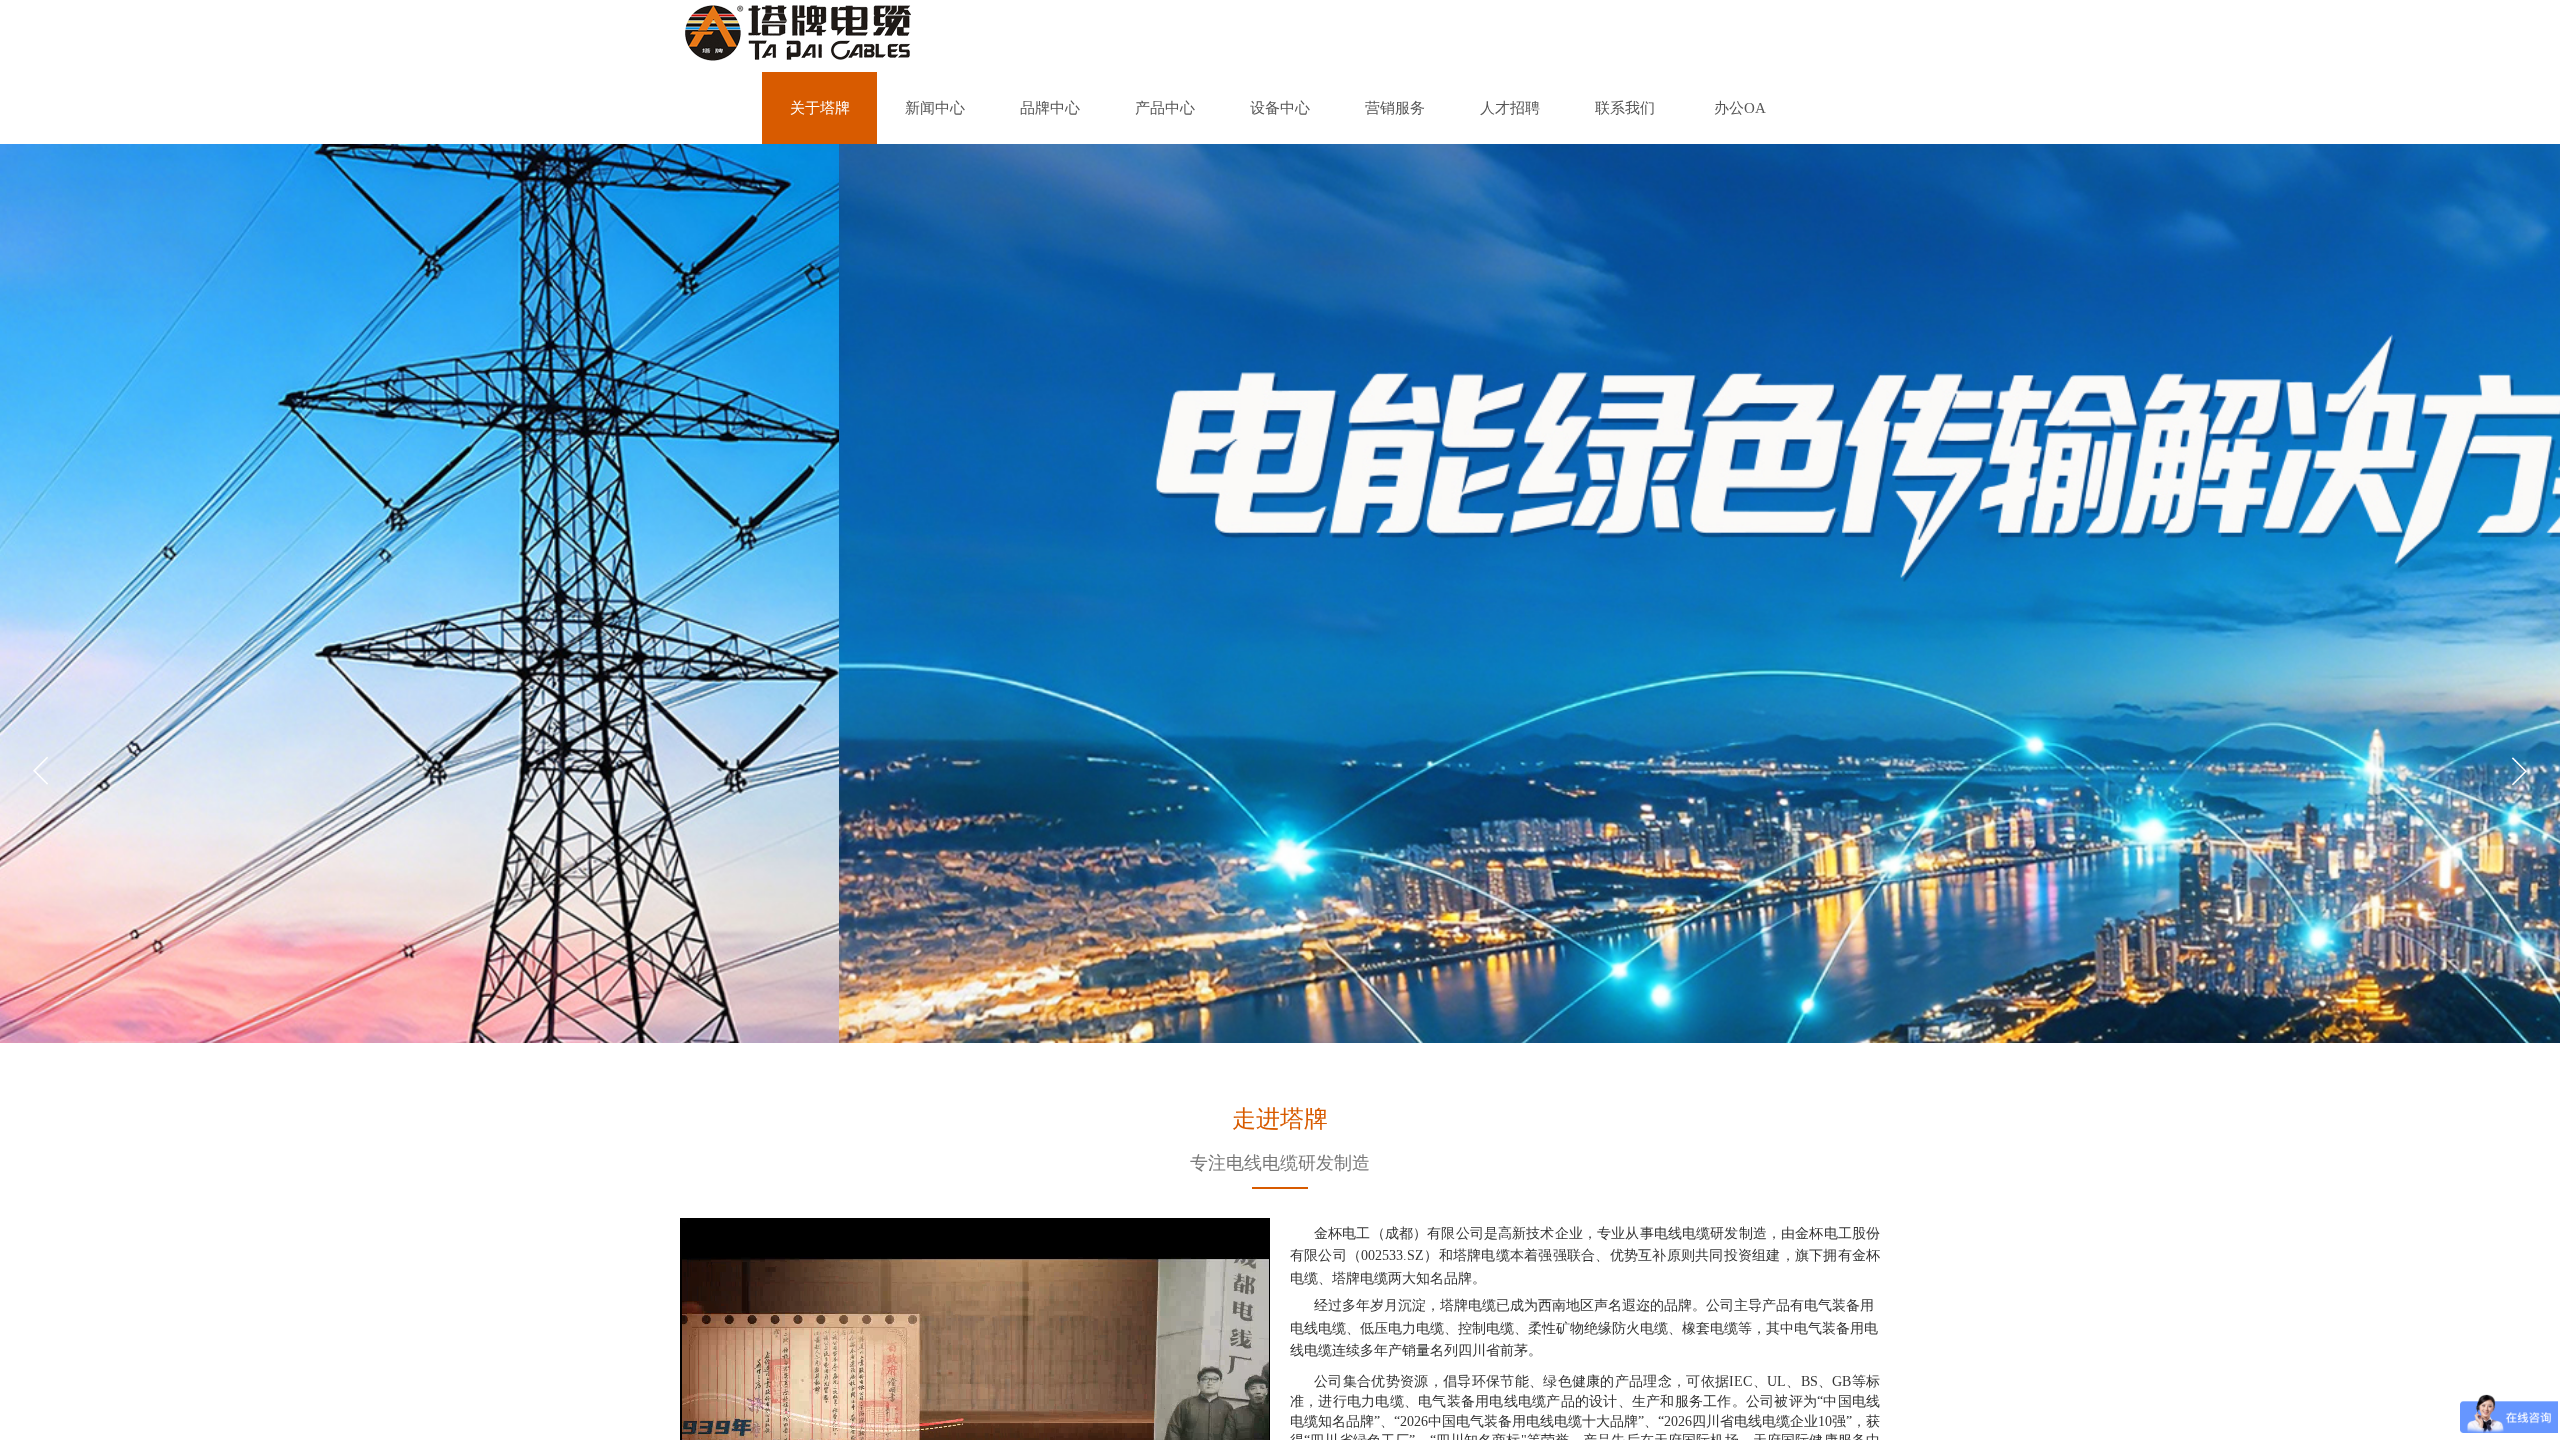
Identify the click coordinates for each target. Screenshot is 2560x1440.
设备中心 (1280, 108)
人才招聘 (1510, 108)
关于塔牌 (820, 108)
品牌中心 (1050, 108)
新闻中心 (935, 108)
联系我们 (1625, 108)
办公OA (1740, 108)
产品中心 (1165, 108)
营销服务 (1395, 108)
